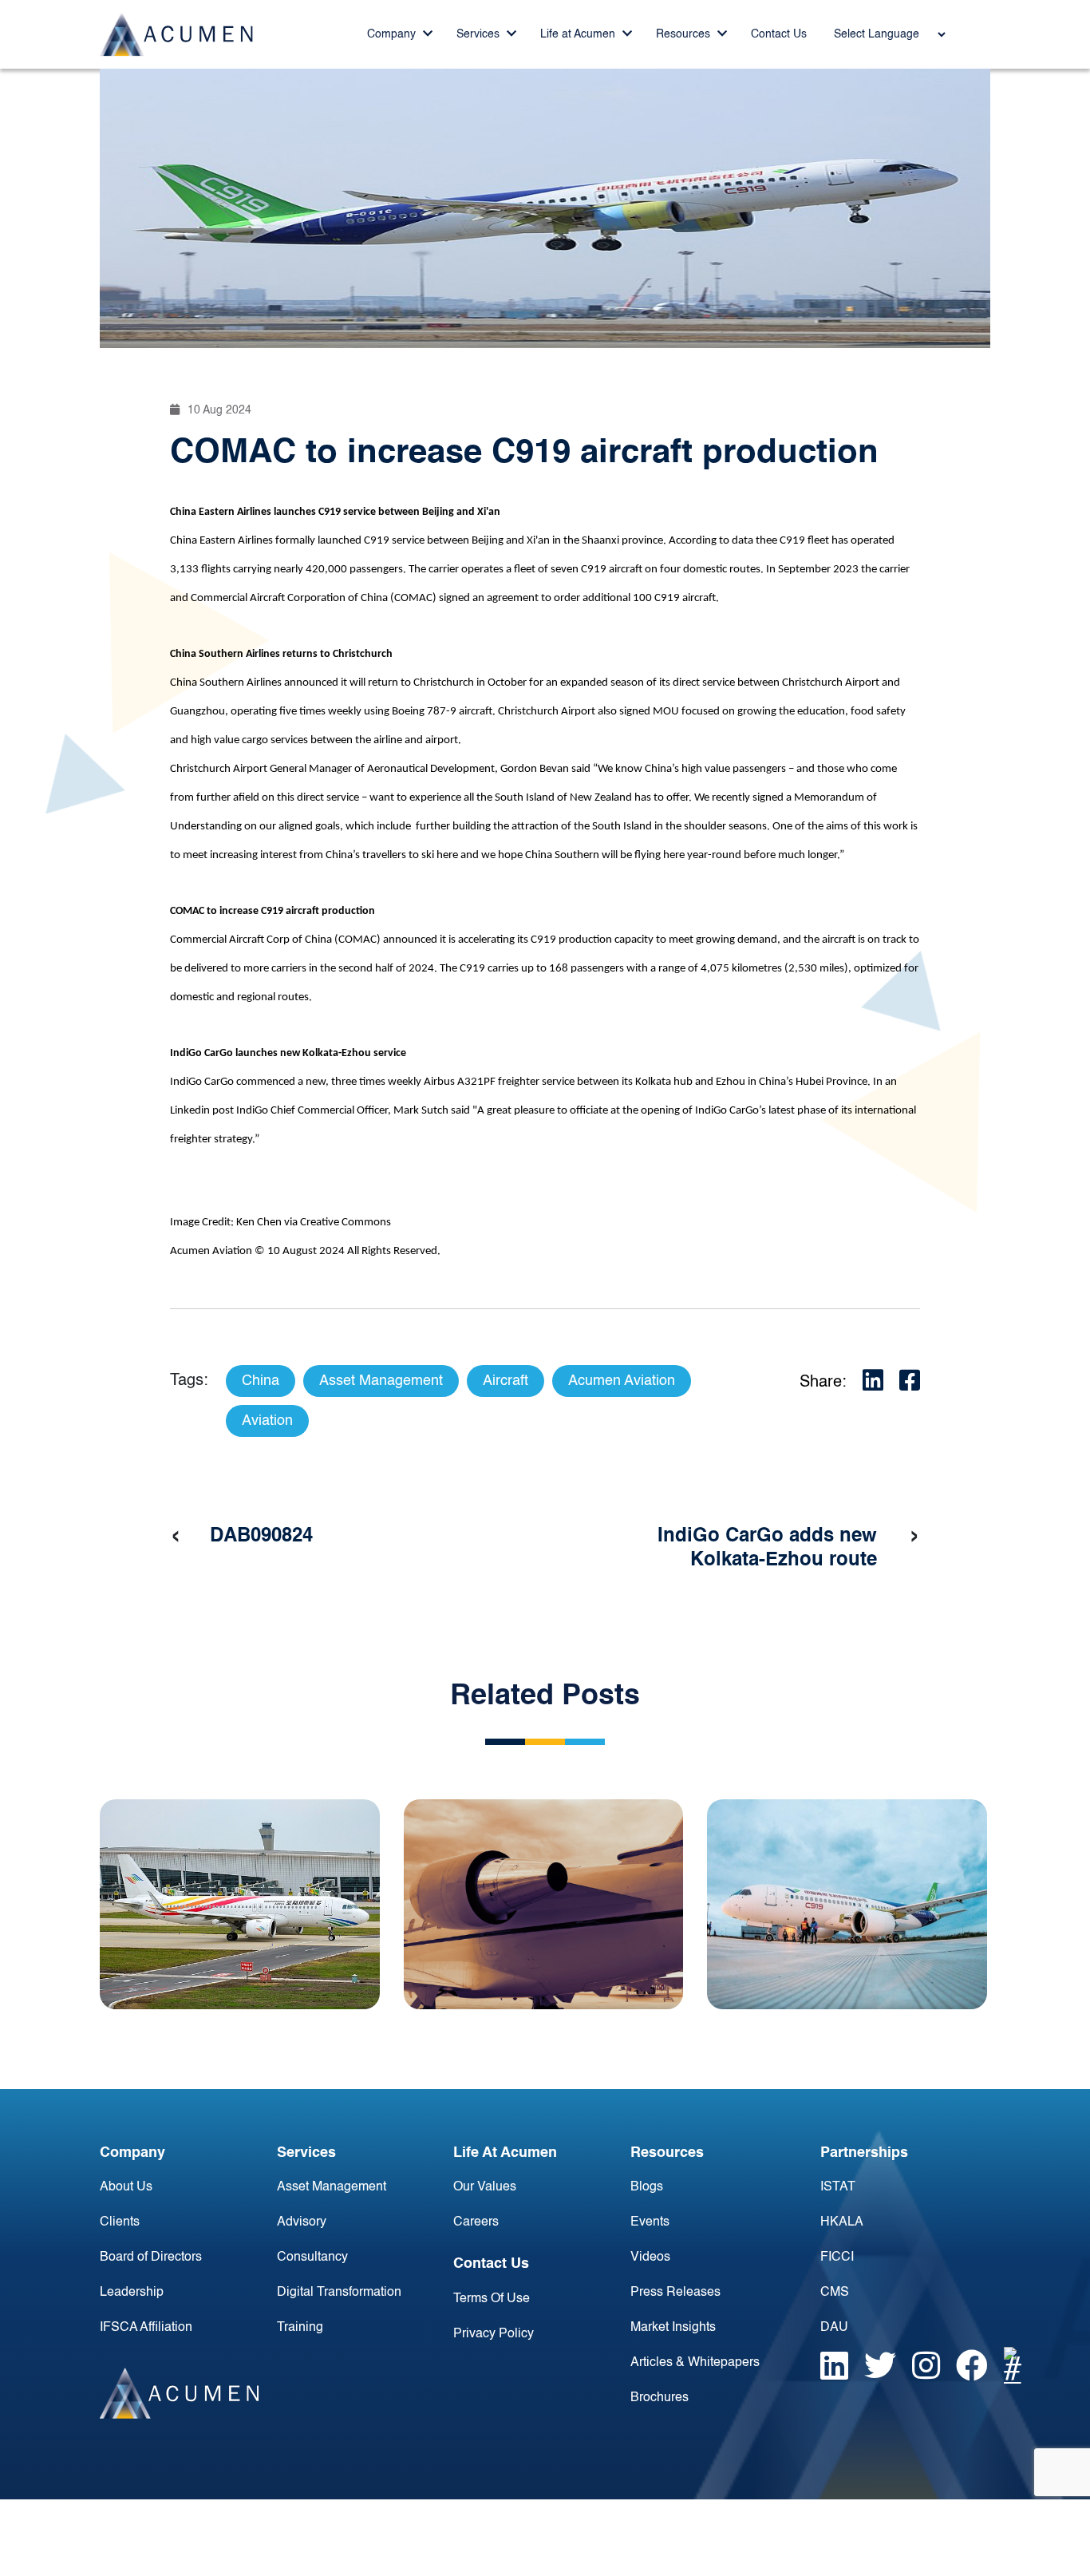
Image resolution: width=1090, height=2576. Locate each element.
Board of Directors (151, 2257)
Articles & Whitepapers (695, 2363)
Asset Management (332, 2187)
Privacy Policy (494, 2334)
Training (300, 2328)
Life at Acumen (579, 34)
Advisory (302, 2222)
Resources (685, 34)
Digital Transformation (339, 2293)
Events (650, 2222)
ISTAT (838, 2187)
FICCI (837, 2257)
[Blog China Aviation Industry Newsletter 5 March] (847, 1904)
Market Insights (673, 2328)
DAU (834, 2328)
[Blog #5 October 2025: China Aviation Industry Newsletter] (544, 1904)
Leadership (132, 2293)
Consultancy (312, 2257)
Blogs (647, 2187)
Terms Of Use (492, 2299)
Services (480, 34)
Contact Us (779, 34)
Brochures (660, 2398)
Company (393, 34)
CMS (835, 2293)
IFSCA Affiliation (146, 2328)
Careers (476, 2222)
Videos (650, 2257)
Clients (120, 2222)
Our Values (485, 2187)
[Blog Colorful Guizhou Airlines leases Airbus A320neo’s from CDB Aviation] (240, 1904)
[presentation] (176, 1537)
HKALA (842, 2222)
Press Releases (675, 2293)
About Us (126, 2187)
